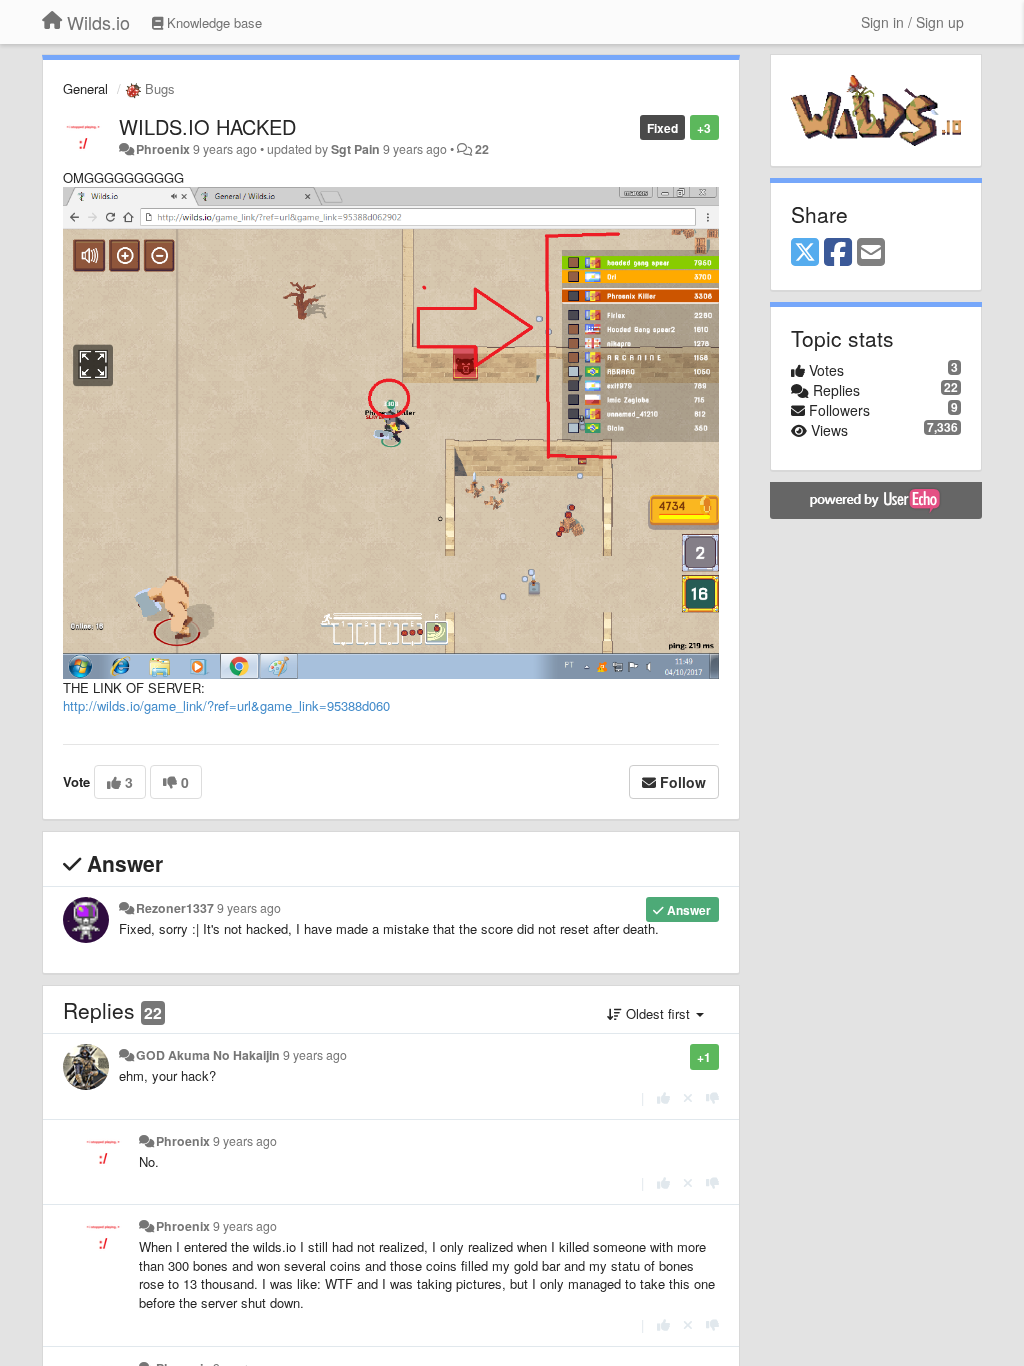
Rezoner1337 (175, 908)
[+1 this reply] (663, 1097)
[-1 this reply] (712, 1097)
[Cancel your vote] (688, 1097)
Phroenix (163, 149)
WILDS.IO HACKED (207, 126)
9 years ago (249, 908)
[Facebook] (838, 253)
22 (482, 149)
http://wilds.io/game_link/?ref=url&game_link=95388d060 (226, 705)
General (85, 88)
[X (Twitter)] (805, 253)
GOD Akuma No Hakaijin (208, 1055)
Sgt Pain (355, 149)
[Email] (871, 253)
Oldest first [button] (658, 1013)
